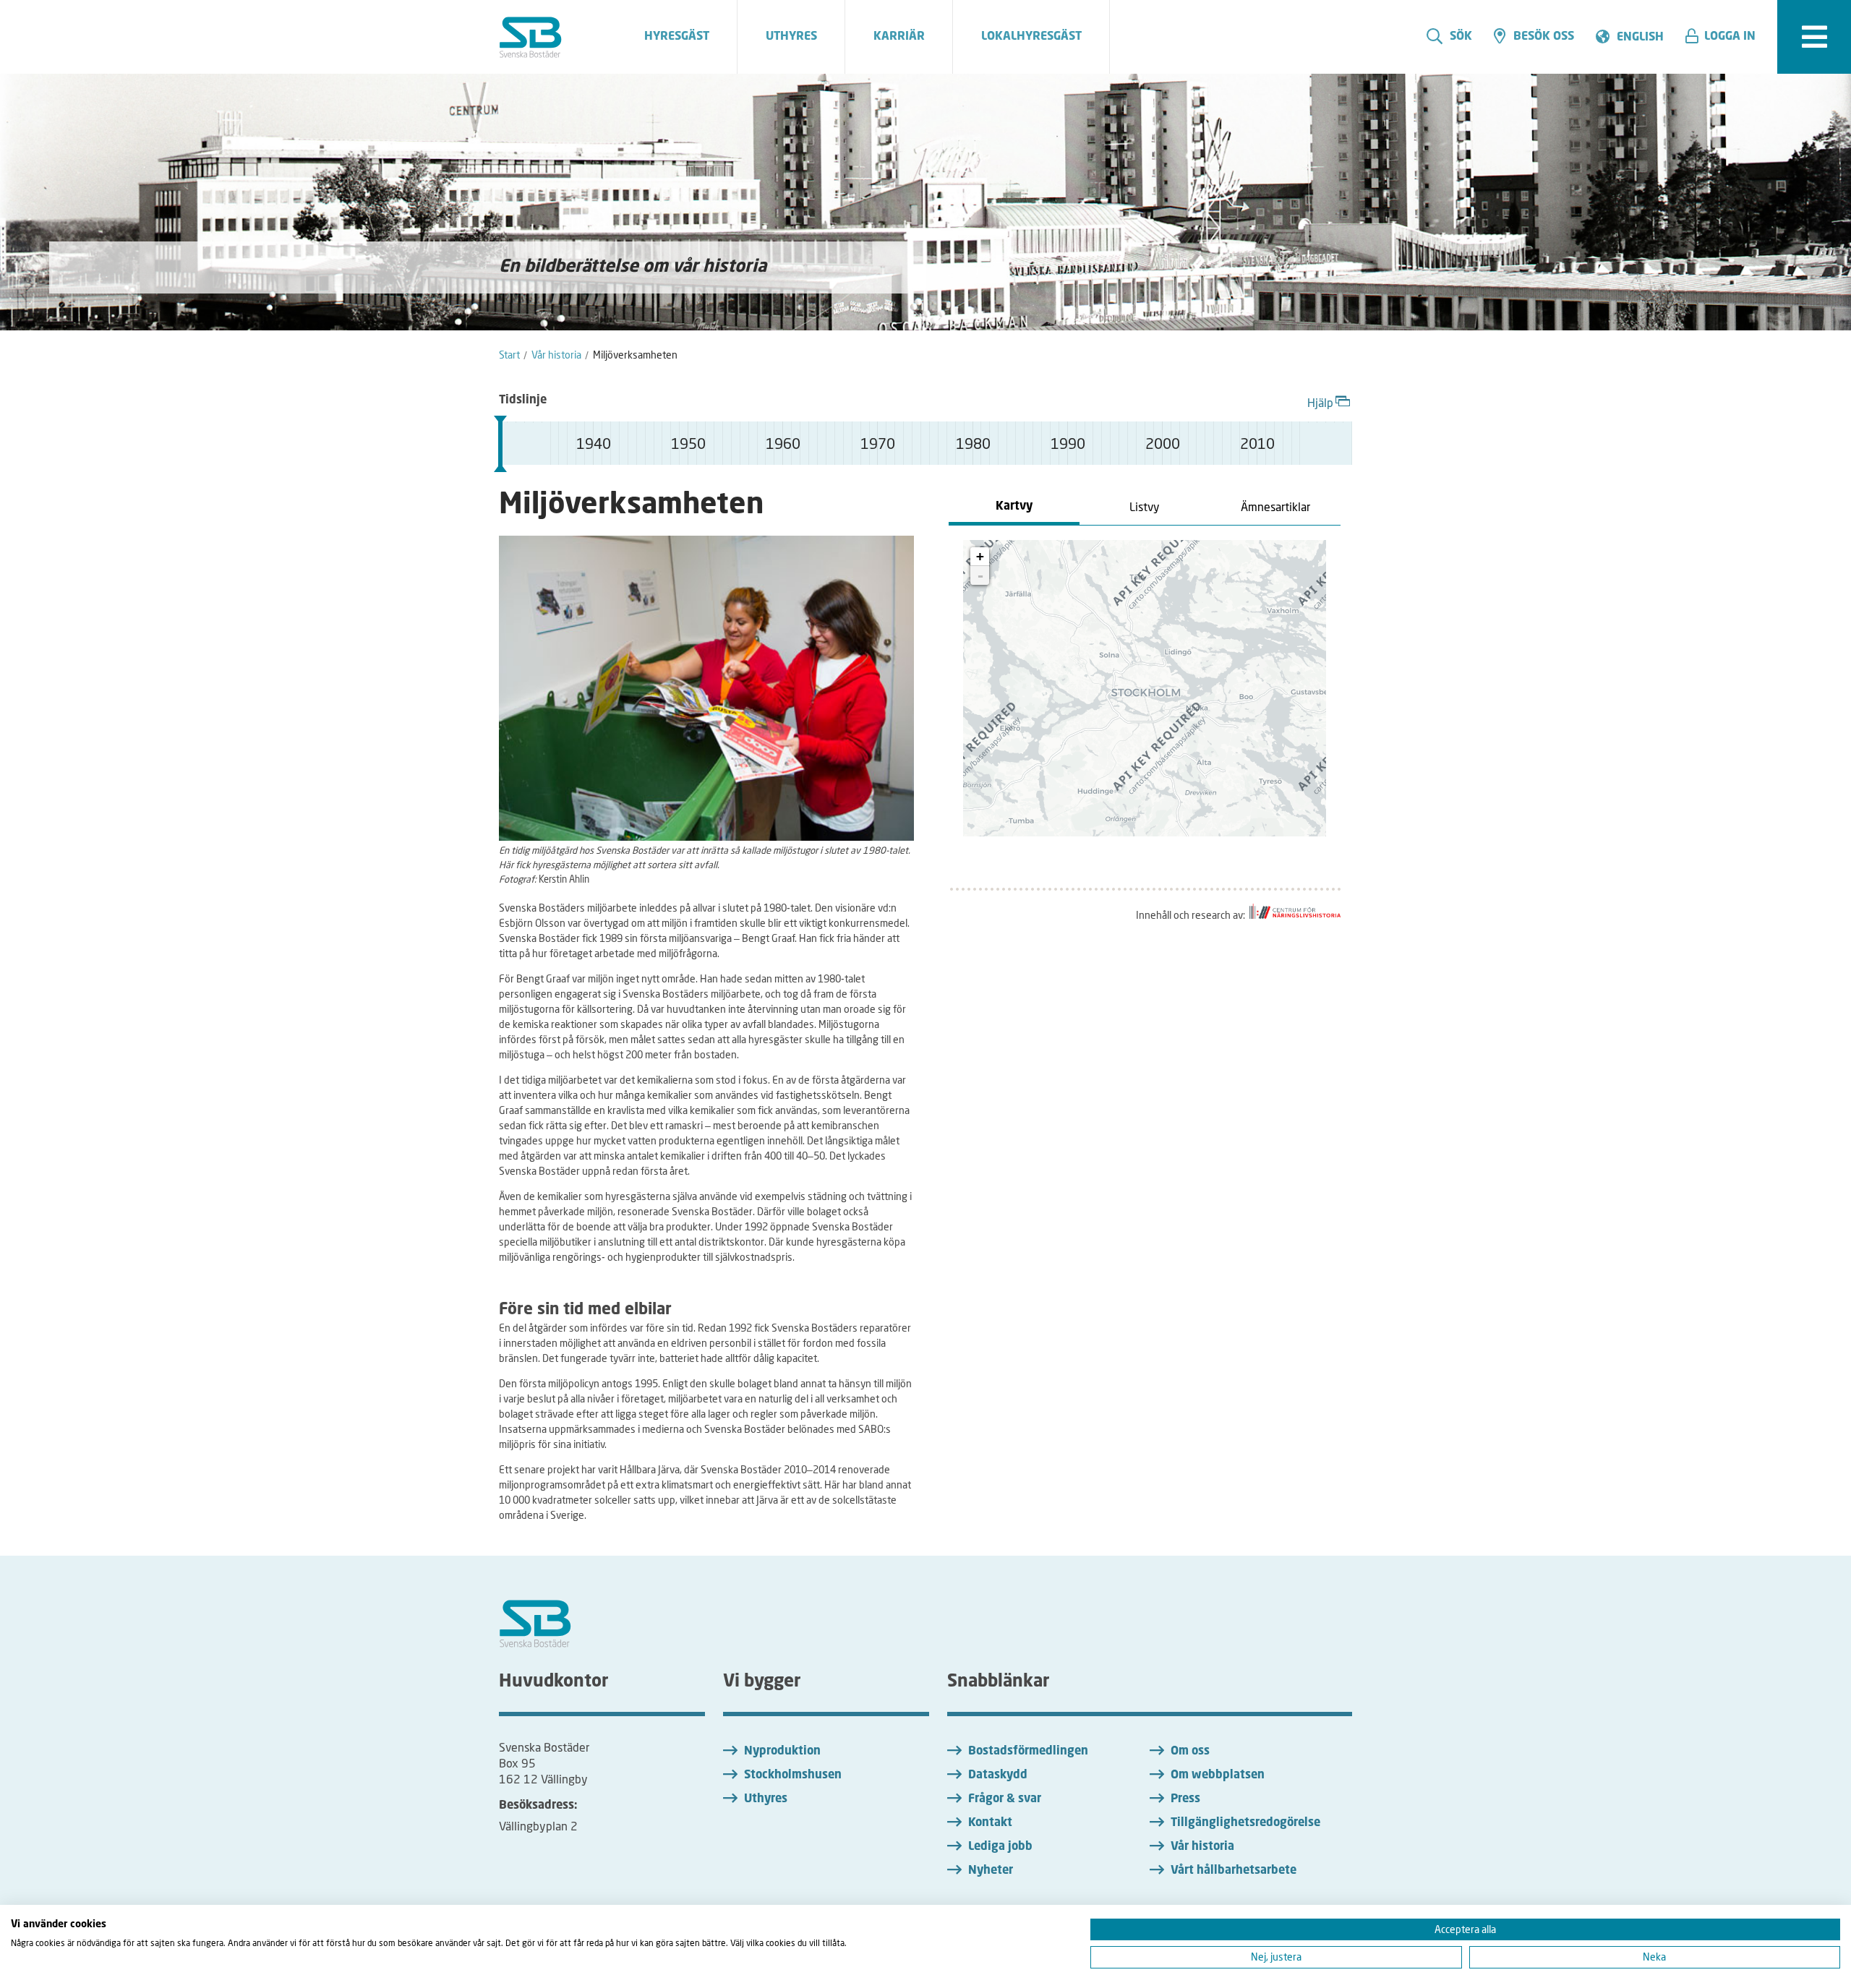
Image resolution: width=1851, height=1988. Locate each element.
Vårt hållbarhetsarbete (1234, 1871)
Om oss (1190, 1752)
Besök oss (1544, 37)
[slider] (500, 444)
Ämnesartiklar (1275, 506)
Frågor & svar (1005, 1799)
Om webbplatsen (1218, 1775)
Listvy (1145, 506)
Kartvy (1014, 507)
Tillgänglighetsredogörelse (1245, 1823)
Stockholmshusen (793, 1775)
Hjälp (1320, 402)
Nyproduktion (782, 1752)
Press (1185, 1799)
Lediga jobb (1000, 1847)
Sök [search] (1461, 37)
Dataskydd (998, 1775)
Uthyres (766, 1799)
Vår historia (1202, 1847)
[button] (1726, 37)
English (1640, 38)
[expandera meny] (1814, 37)
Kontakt (990, 1823)
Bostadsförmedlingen (1028, 1752)
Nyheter (991, 1871)
